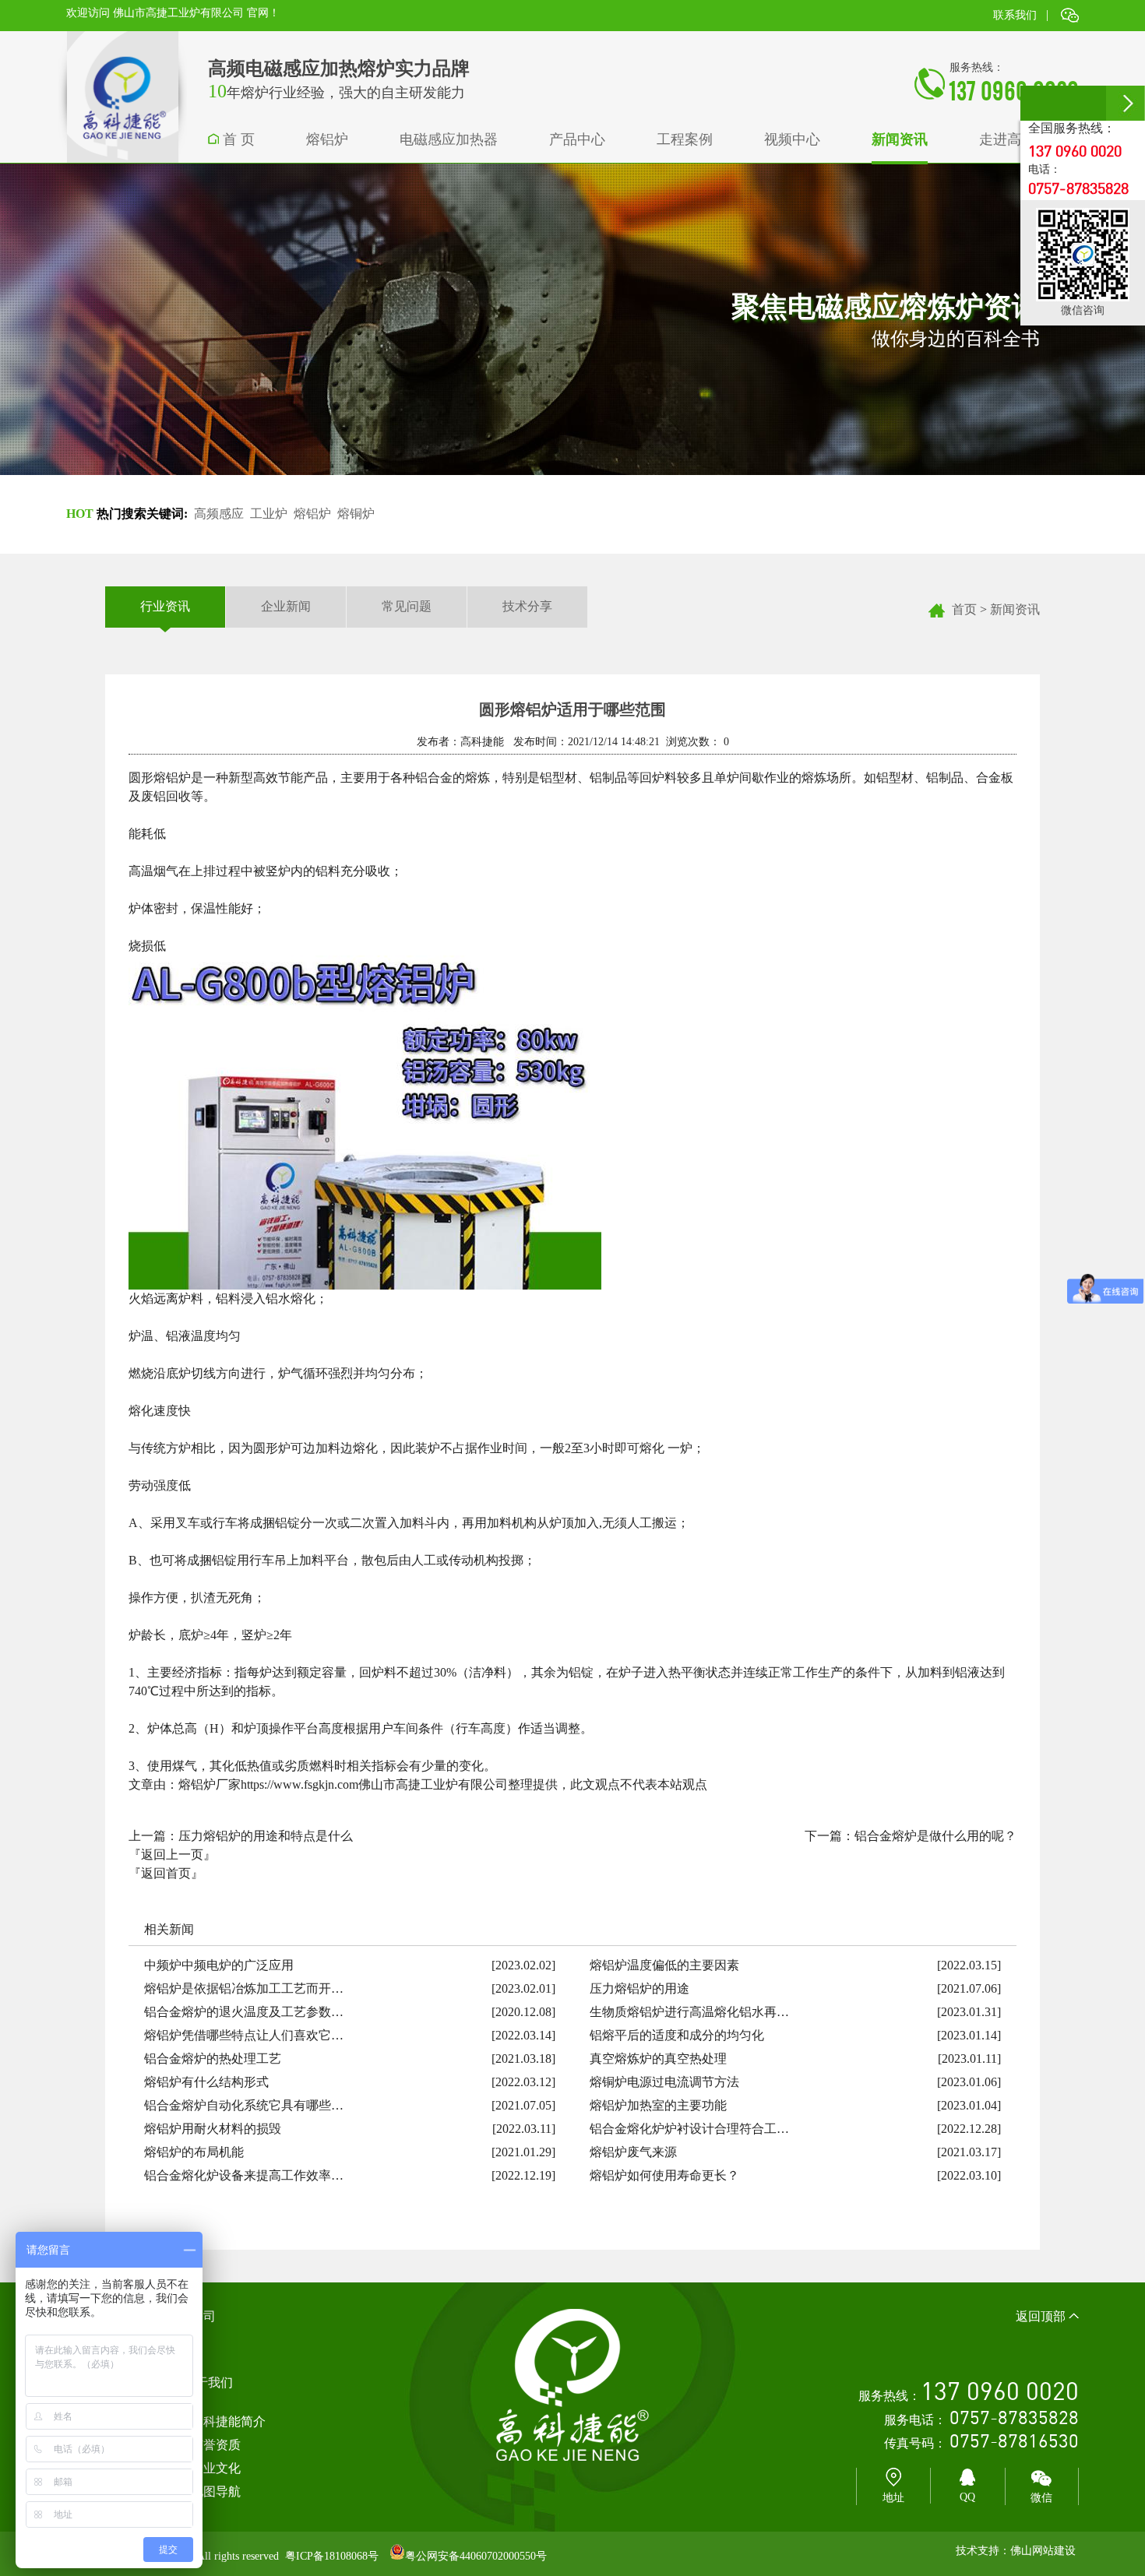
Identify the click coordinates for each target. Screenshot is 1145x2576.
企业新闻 (286, 606)
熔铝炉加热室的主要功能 (658, 2105)
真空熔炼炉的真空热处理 (658, 2059)
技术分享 (527, 606)
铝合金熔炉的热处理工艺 (213, 2059)
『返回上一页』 (172, 1855)
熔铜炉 (356, 514)
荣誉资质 (216, 2445)
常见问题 (407, 606)
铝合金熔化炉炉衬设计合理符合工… (689, 2129)
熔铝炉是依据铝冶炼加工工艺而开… (244, 1988)
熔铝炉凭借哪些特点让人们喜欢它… (244, 2035)
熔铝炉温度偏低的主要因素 (664, 1965)
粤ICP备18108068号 (332, 2556)
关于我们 (208, 2382)
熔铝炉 (312, 514)
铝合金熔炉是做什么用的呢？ (935, 1836)
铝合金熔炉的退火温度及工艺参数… (244, 2012)
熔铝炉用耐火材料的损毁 (213, 2129)
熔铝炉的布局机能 (194, 2152)
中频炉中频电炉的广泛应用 (219, 1965)
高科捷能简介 (228, 2421)
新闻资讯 (1015, 609)
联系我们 (1015, 15)
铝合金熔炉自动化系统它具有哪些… (244, 2105)
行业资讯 (165, 606)
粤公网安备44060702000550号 (476, 2556)
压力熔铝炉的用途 (639, 1988)
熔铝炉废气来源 (633, 2152)
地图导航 (216, 2492)
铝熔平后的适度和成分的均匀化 (677, 2035)
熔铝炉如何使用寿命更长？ (664, 2175)
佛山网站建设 (1043, 2551)
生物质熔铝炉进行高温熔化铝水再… (689, 2012)
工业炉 (269, 514)
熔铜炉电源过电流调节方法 (664, 2082)
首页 (964, 609)
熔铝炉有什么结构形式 (206, 2082)
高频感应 (219, 514)
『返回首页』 (166, 1873)
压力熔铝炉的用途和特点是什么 (266, 1836)
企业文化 (216, 2468)
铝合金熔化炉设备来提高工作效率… (244, 2175)
